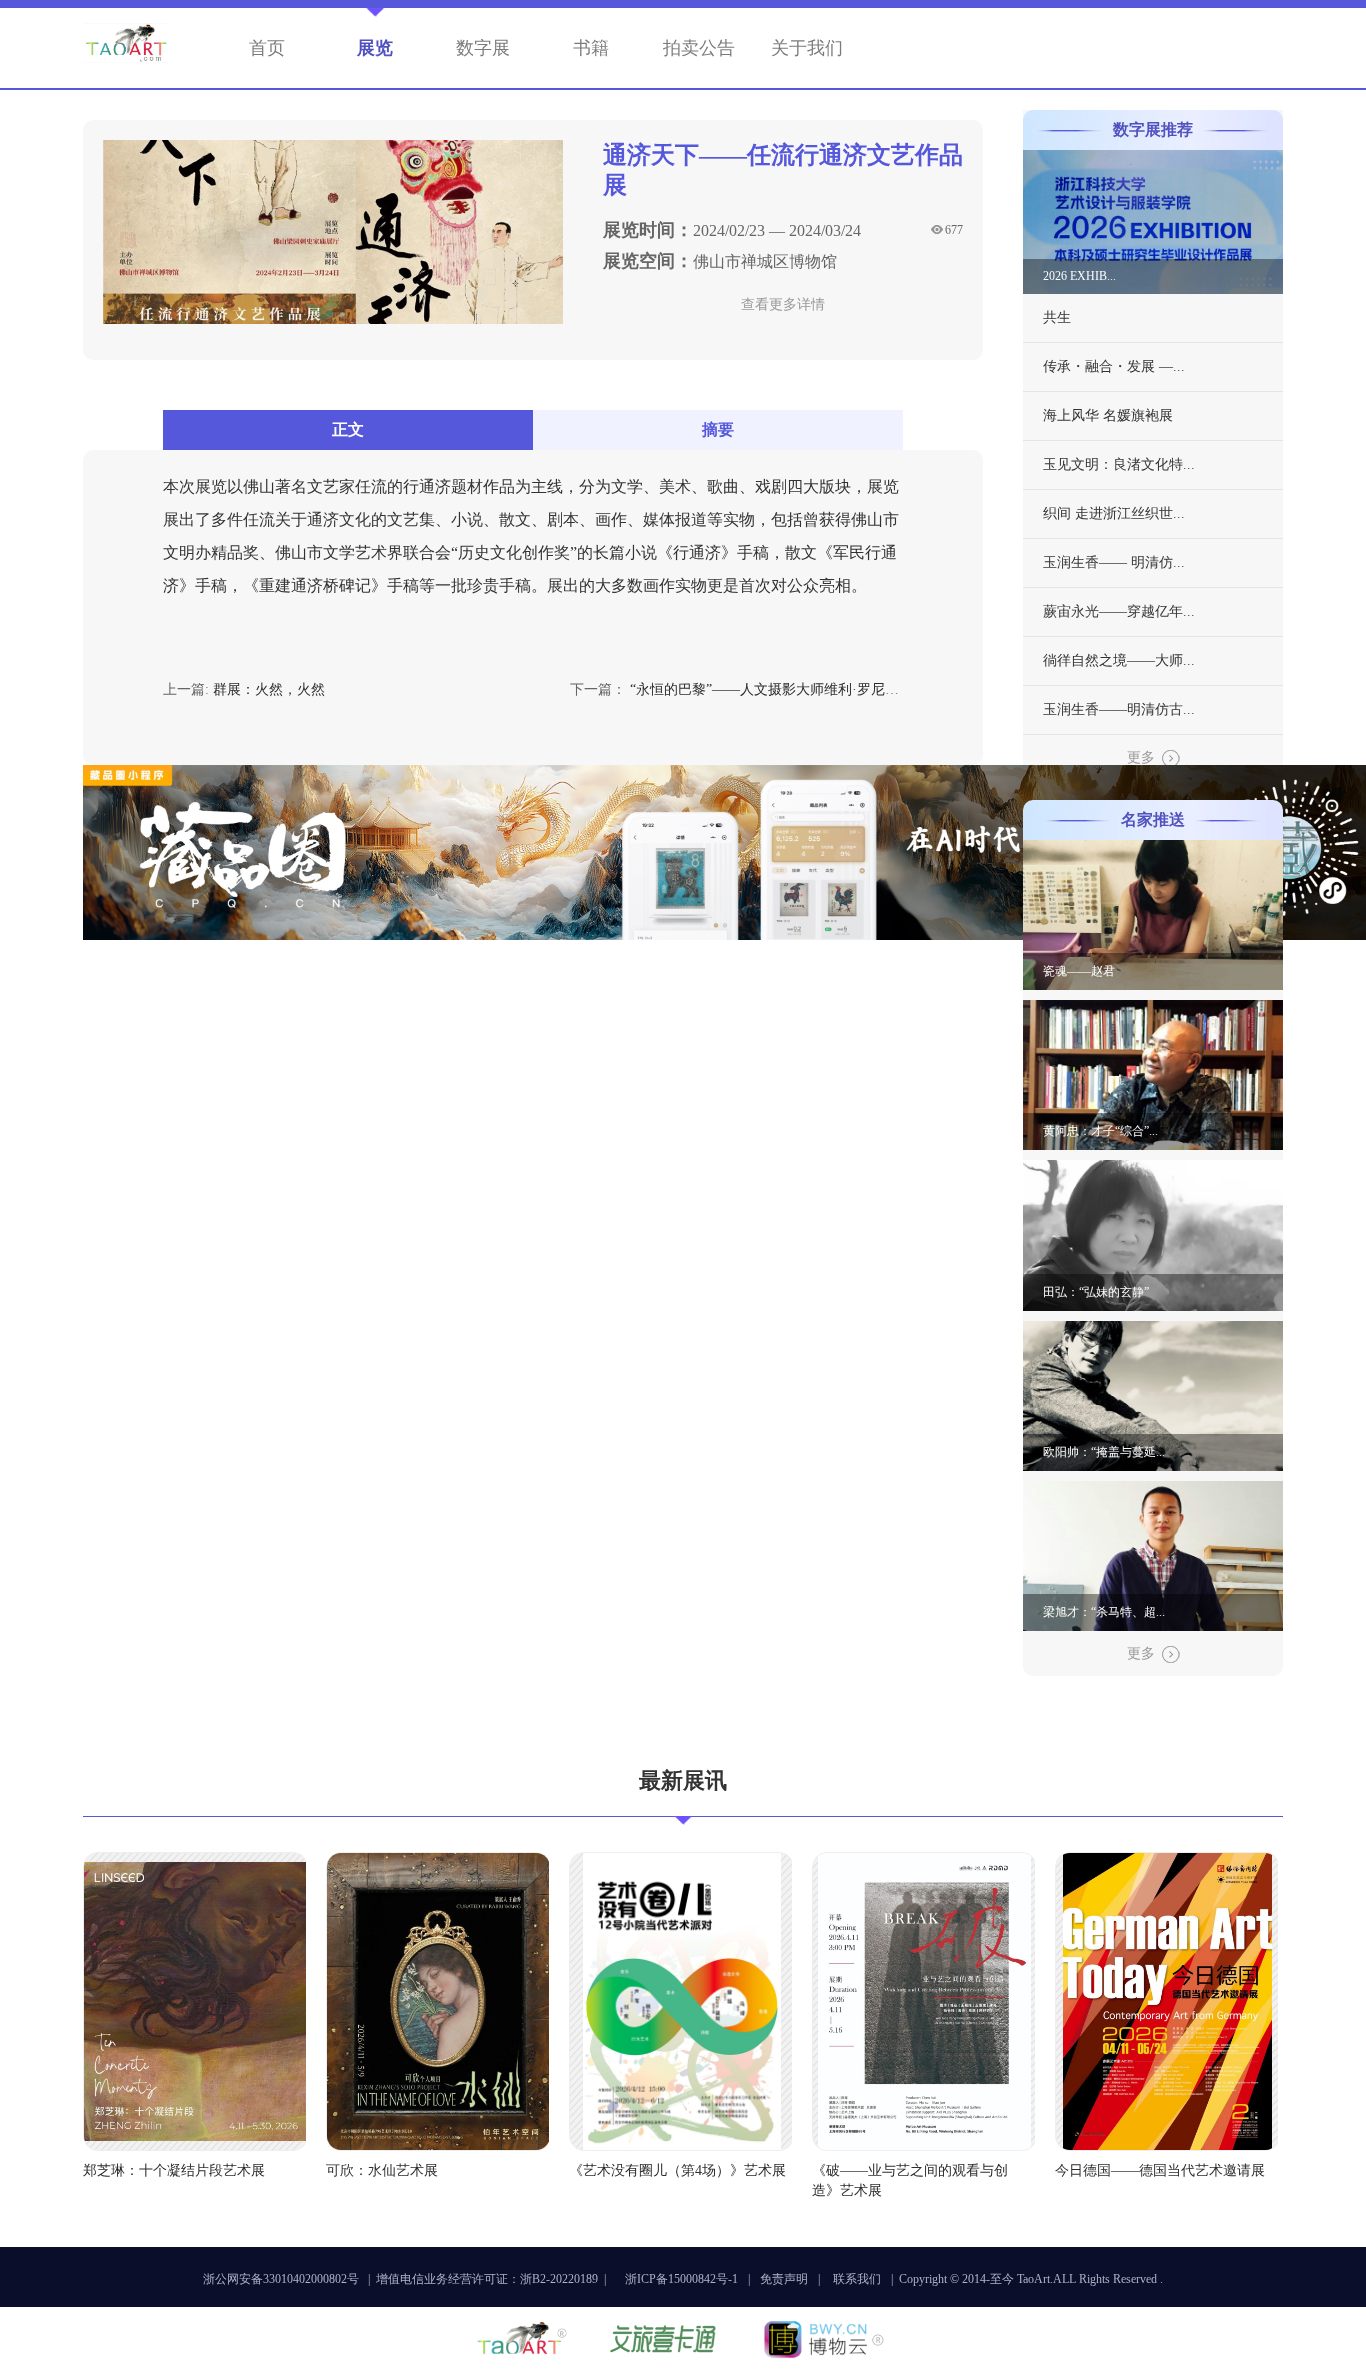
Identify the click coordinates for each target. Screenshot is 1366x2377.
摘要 (718, 429)
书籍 (591, 48)
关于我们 (807, 48)
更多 (1141, 757)
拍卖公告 (699, 48)
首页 (267, 48)
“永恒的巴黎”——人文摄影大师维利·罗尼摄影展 (778, 689)
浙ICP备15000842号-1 (681, 2279)
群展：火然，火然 (269, 689)
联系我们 (857, 2279)
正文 (348, 429)
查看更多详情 (783, 304)
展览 (375, 48)
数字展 (483, 48)
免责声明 (784, 2279)
